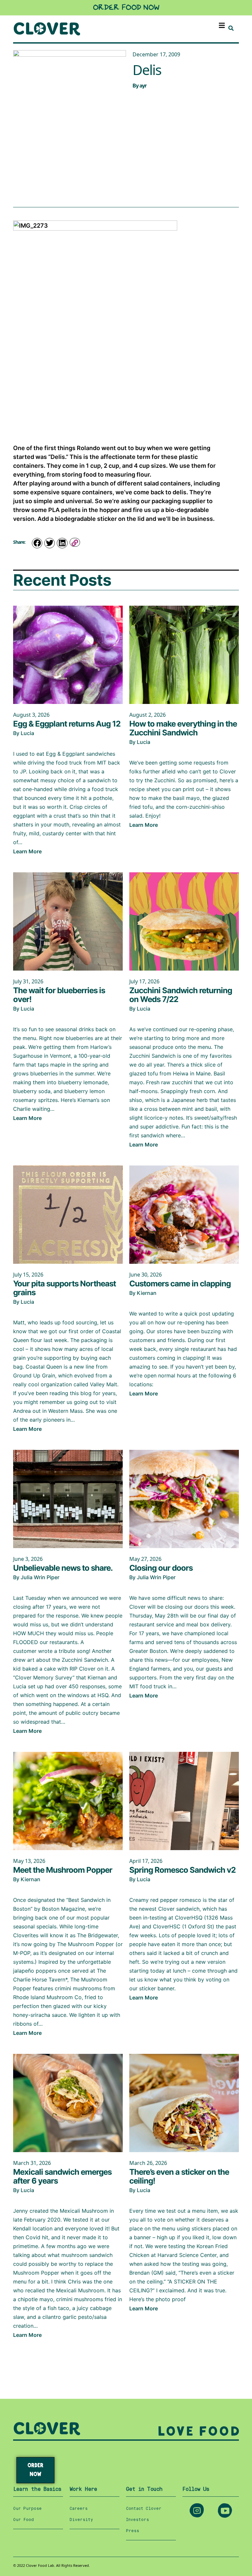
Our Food (23, 2520)
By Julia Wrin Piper (36, 1577)
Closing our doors (161, 1568)
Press (133, 2531)
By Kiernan (143, 1293)
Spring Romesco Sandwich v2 (182, 1870)
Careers (79, 2509)
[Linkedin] (62, 543)
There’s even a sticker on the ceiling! (179, 2176)
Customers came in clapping (180, 1284)
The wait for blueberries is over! (59, 995)
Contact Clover (144, 2509)
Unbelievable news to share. (63, 1568)
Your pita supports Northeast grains (64, 1288)
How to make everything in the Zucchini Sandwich (183, 728)
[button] (222, 25)
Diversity (81, 2520)
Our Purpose (27, 2509)
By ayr (140, 85)
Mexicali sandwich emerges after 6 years (62, 2176)
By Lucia (24, 733)
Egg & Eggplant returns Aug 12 (67, 724)
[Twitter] (50, 543)
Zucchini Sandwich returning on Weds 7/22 (181, 995)
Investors (137, 2520)
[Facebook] (37, 543)
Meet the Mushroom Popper (63, 1870)
